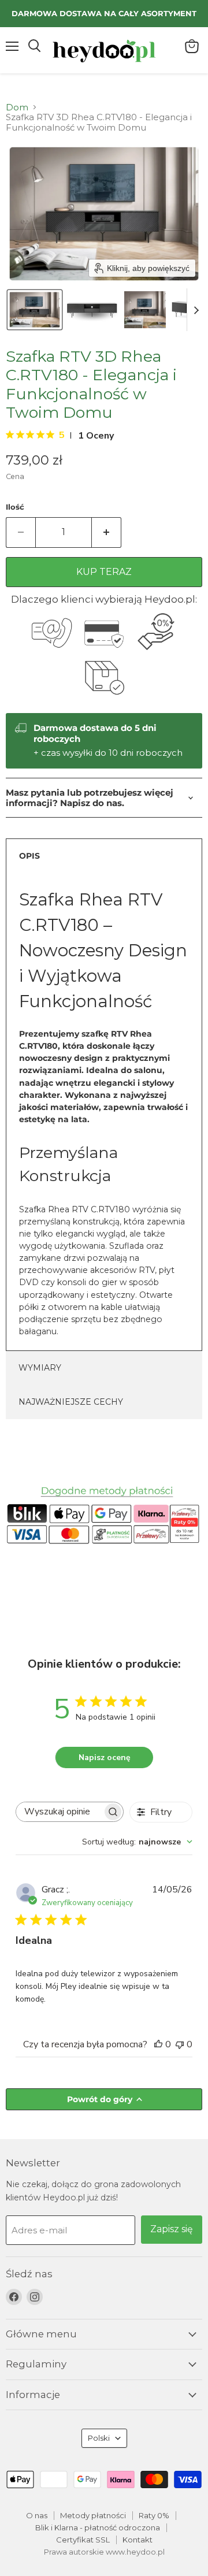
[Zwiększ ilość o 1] (107, 532)
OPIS (29, 856)
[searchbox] (59, 1812)
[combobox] (137, 1842)
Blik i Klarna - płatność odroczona (98, 2527)
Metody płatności (93, 2515)
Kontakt (138, 2540)
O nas (37, 2515)
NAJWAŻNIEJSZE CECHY (71, 1402)
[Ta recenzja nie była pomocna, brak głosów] (180, 2044)
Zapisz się (172, 2229)
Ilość (15, 507)
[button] (35, 310)
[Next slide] (196, 310)
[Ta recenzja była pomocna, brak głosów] (158, 2044)
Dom (17, 107)
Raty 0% (154, 2515)
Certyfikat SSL (83, 2540)
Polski (99, 2438)
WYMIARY (40, 1368)
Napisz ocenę (105, 1757)
